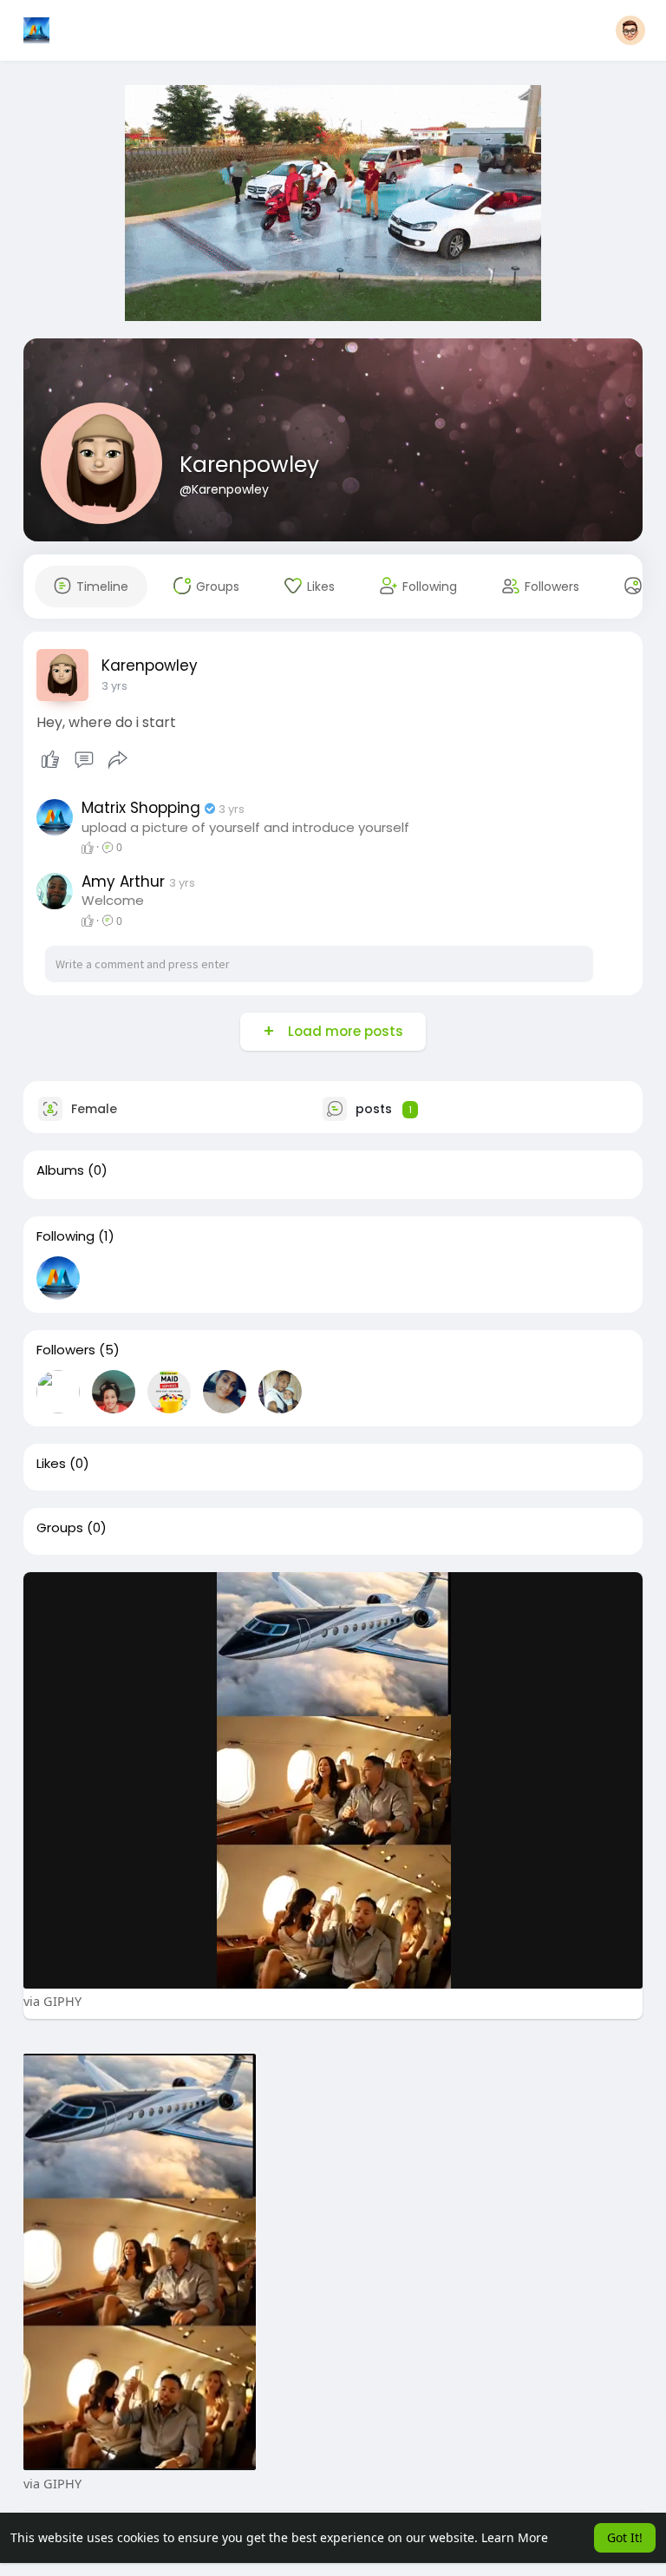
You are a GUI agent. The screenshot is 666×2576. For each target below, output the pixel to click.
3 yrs (114, 686)
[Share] (118, 760)
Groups (60, 1528)
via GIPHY (52, 2001)
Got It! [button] (625, 2537)
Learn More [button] (515, 2537)
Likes (51, 1464)
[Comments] (84, 760)
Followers (66, 1350)
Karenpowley (249, 465)
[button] (630, 30)
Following (65, 1236)
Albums (60, 1170)
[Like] (85, 760)
